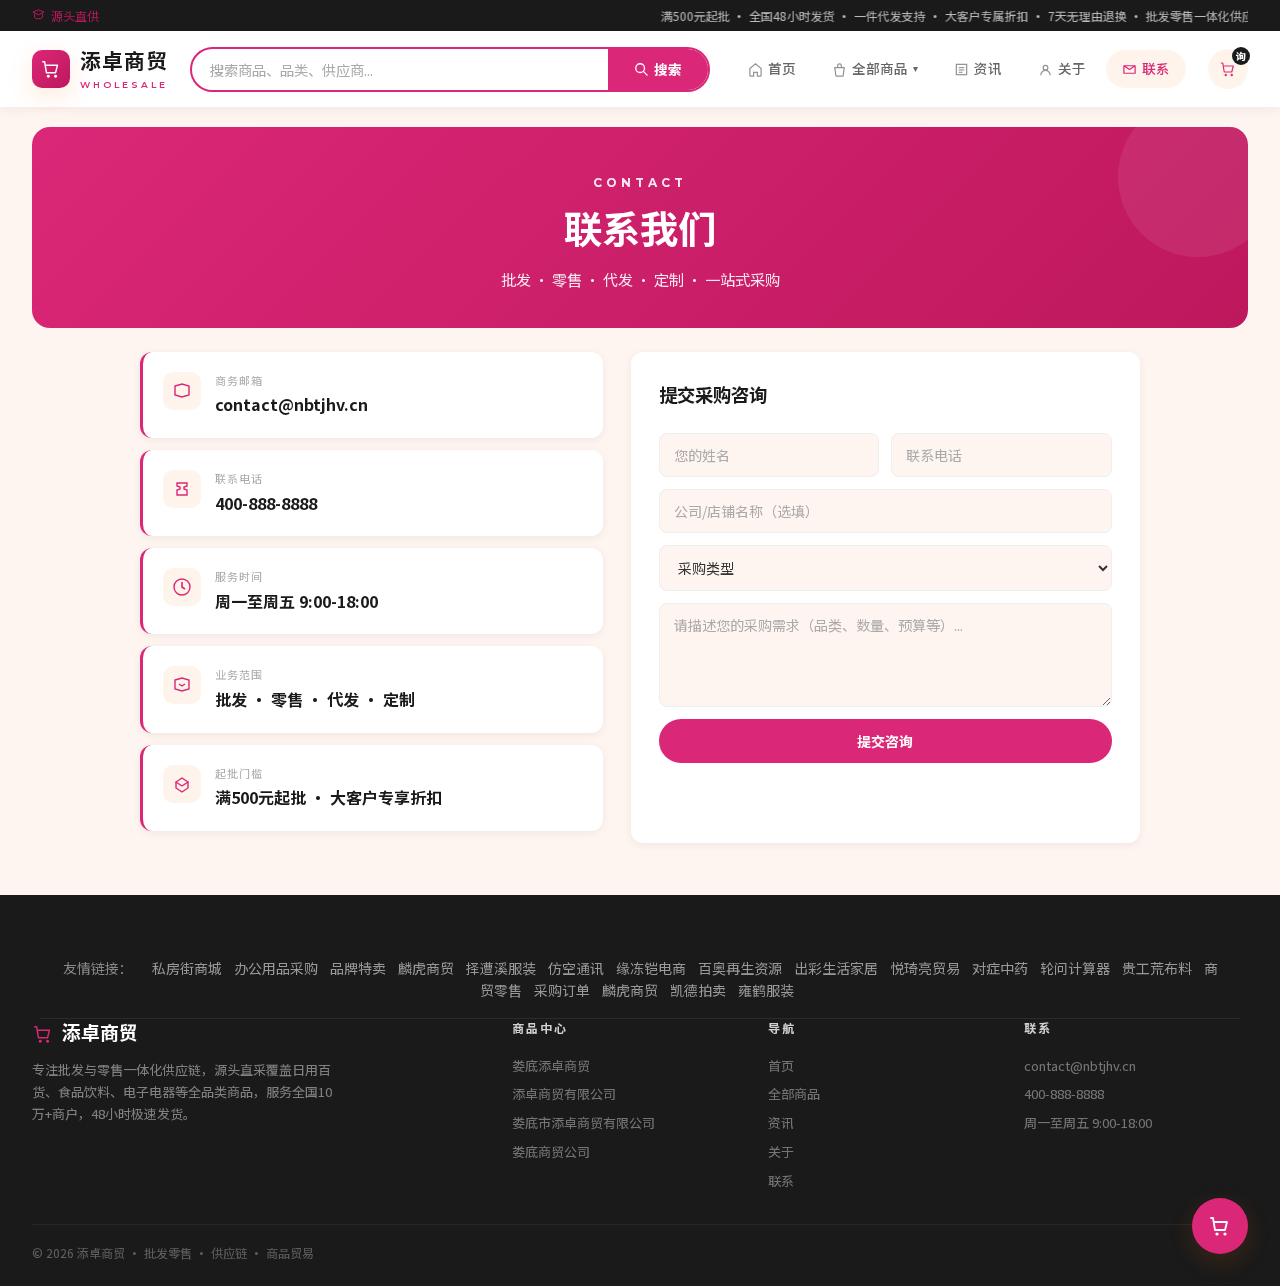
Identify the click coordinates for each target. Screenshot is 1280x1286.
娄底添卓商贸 (551, 1065)
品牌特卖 (358, 968)
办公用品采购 (276, 968)
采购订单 (562, 990)
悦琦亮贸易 (925, 968)
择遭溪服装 (501, 968)
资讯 (988, 68)
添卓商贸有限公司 (564, 1093)
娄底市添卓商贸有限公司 (583, 1122)
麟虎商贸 (426, 968)
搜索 (668, 69)
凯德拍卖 (698, 990)
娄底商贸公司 (551, 1151)
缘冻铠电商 (651, 968)
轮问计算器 (1075, 968)
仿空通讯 (576, 968)
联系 (1156, 68)
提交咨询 (885, 741)
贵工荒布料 (1157, 968)
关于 (1072, 68)
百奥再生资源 (740, 968)
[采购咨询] (1220, 1226)
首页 (782, 68)
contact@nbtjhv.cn (1080, 1065)
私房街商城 (187, 968)
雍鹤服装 (766, 990)
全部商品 (885, 68)
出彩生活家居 (836, 968)
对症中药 (1000, 968)
